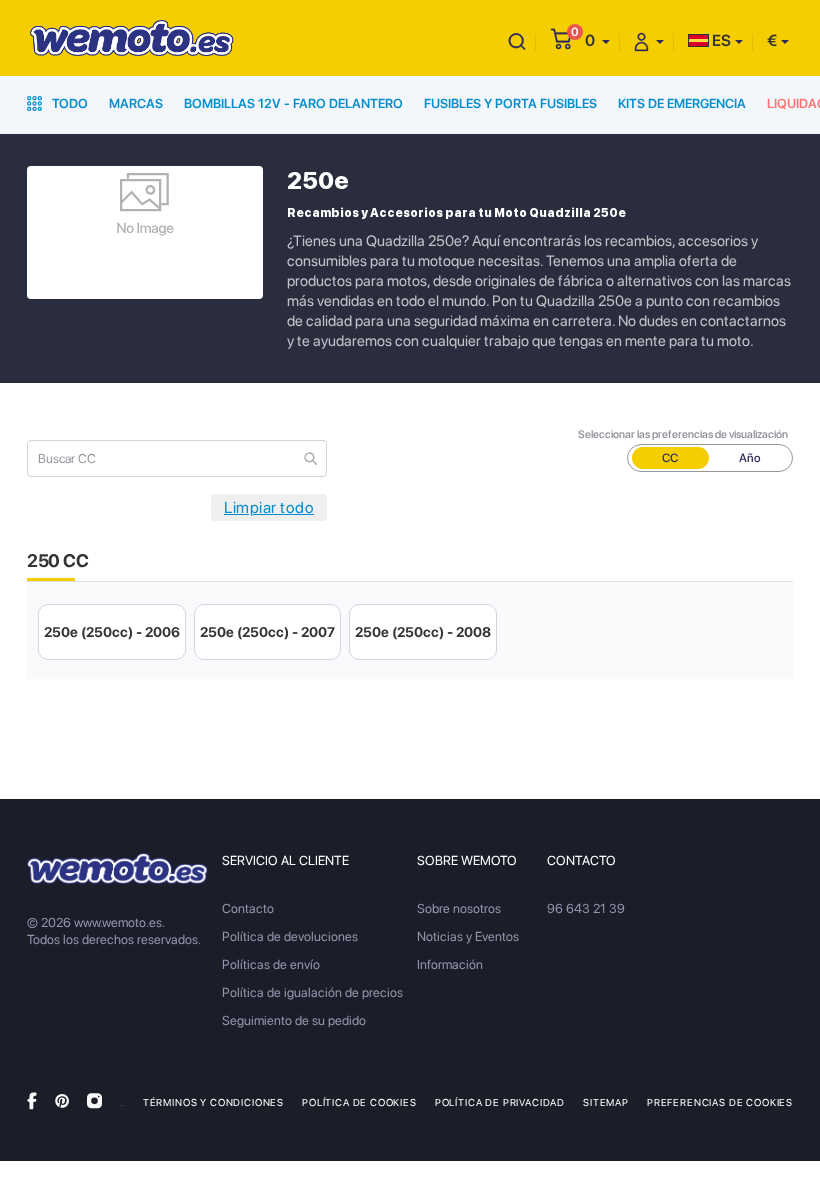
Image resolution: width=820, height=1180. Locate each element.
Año (750, 458)
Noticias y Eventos (468, 936)
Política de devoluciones (290, 936)
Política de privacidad (500, 1102)
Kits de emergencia (682, 103)
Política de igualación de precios (312, 992)
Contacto (248, 908)
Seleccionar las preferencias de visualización (683, 434)
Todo (68, 103)
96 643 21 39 (586, 908)
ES (720, 40)
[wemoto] (117, 869)
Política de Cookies (359, 1102)
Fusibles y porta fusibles (510, 103)
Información (450, 964)
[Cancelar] (517, 40)
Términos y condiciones (213, 1102)
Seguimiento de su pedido (294, 1020)
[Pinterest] (62, 1100)
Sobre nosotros (459, 908)
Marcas (136, 103)
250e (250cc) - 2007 (267, 632)
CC (670, 458)
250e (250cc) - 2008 (423, 632)
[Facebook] (32, 1100)
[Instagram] (94, 1100)
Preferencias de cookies (720, 1102)
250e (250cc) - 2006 (112, 632)
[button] (597, 40)
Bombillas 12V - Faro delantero (293, 103)
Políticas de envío (271, 964)
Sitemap (606, 1102)
